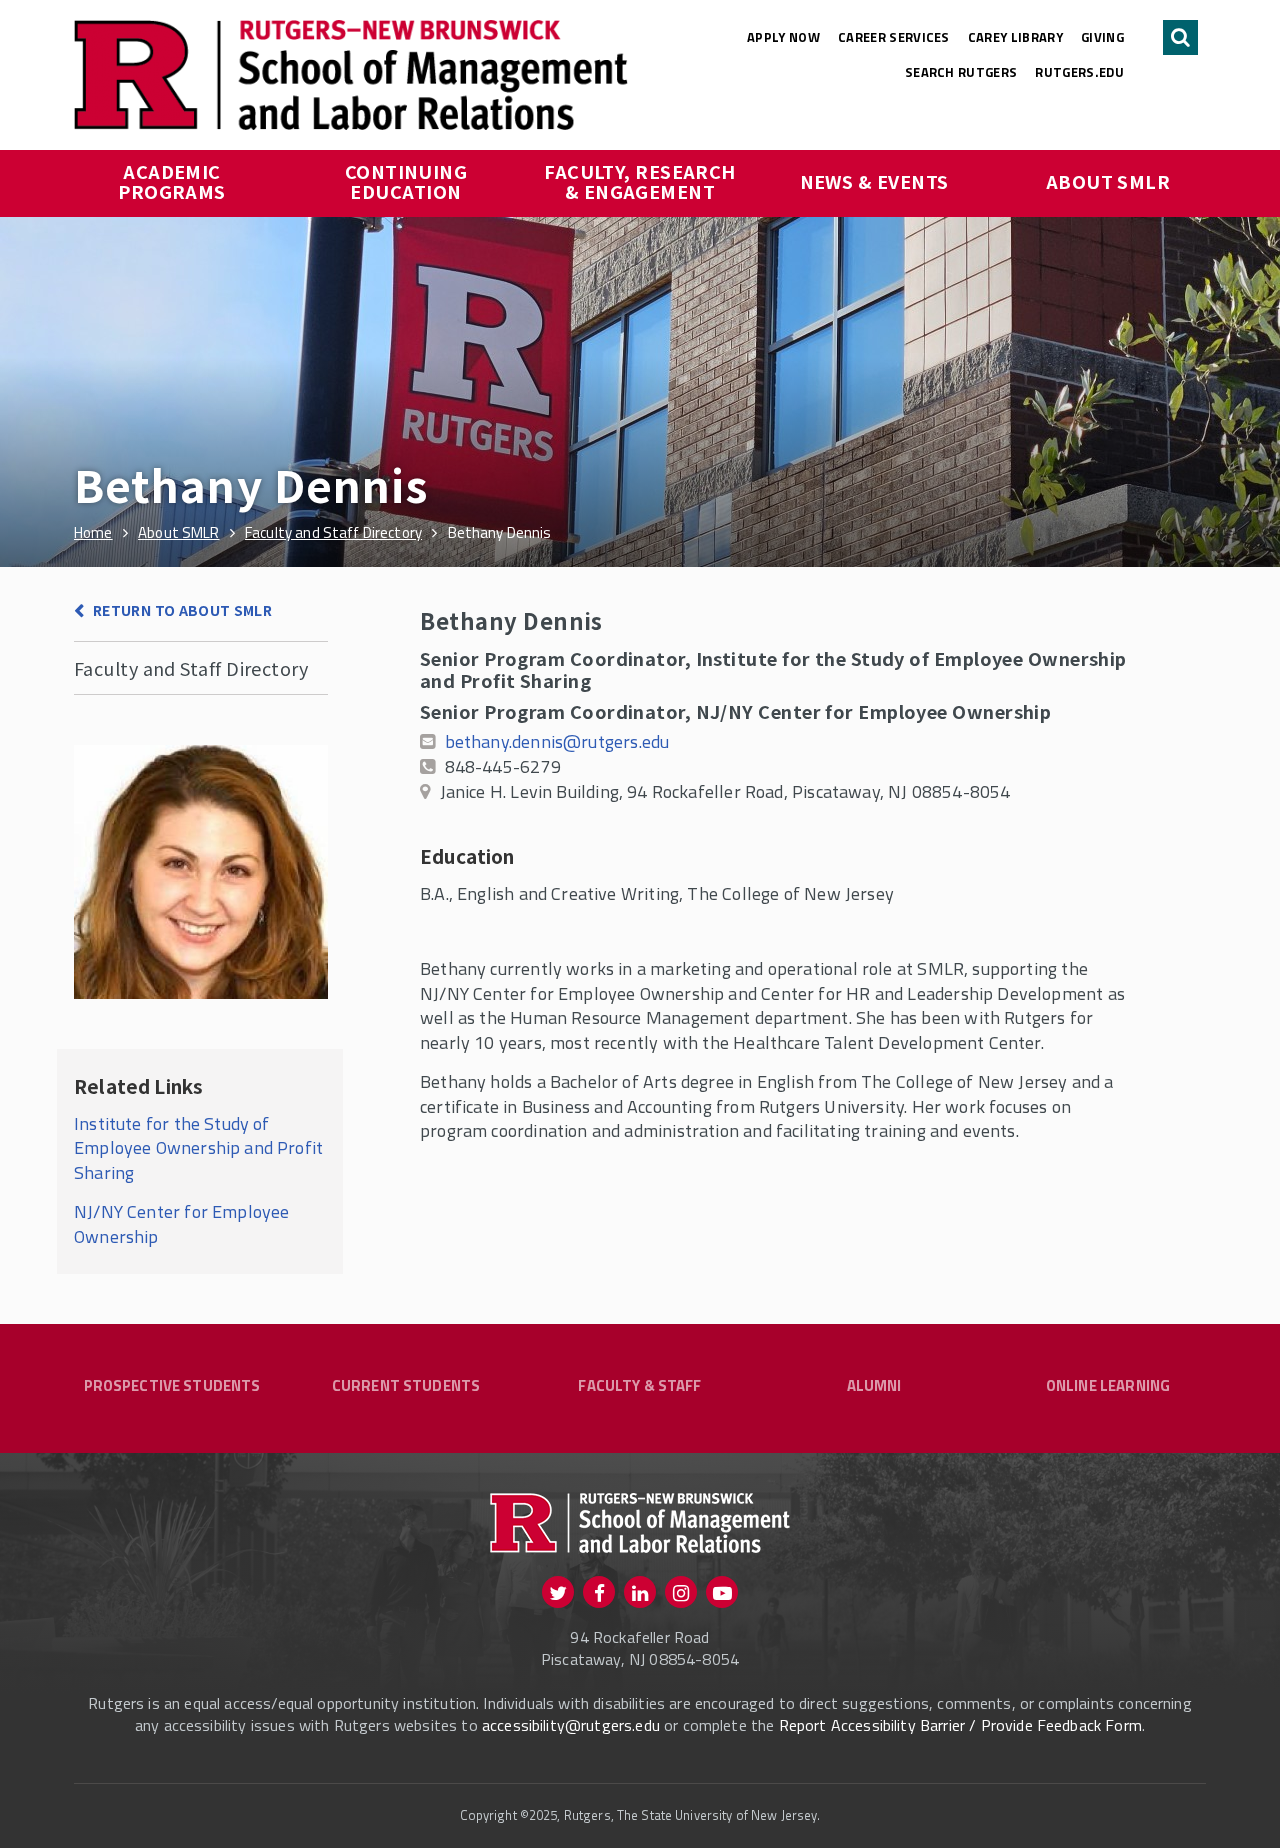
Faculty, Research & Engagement (642, 181)
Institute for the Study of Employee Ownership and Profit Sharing (198, 1148)
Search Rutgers (961, 72)
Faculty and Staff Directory (191, 668)
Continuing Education (408, 181)
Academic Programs (172, 181)
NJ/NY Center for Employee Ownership (182, 1224)
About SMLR (1108, 181)
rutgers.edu (1079, 72)
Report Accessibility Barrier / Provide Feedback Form (960, 1725)
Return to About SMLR (182, 610)
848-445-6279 (503, 766)
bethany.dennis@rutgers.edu (557, 741)
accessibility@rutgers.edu (571, 1725)
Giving (1102, 37)
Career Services (894, 37)
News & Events (874, 181)
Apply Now (783, 37)
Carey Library (1015, 37)
